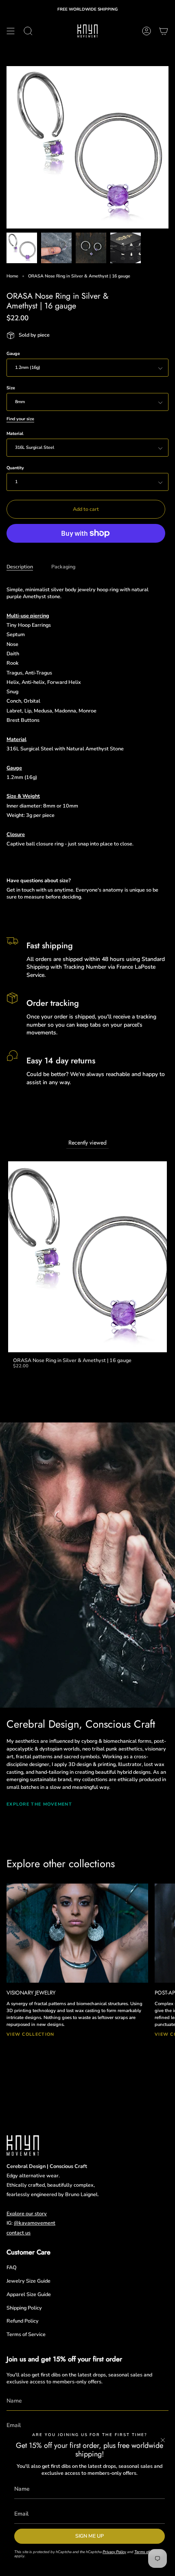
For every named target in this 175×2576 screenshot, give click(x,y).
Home (12, 276)
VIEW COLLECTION (30, 2034)
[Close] (163, 2440)
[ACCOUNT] (147, 31)
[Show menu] (11, 31)
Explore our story (27, 2213)
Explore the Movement (39, 1804)
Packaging (63, 567)
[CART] (164, 31)
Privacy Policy (114, 2552)
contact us (19, 2233)
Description (20, 567)
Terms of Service (26, 2334)
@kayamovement (35, 2223)
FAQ (12, 2267)
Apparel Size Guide (29, 2294)
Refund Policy (23, 2321)
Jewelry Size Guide (28, 2281)
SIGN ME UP (90, 2536)
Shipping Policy (24, 2308)
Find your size (20, 419)
